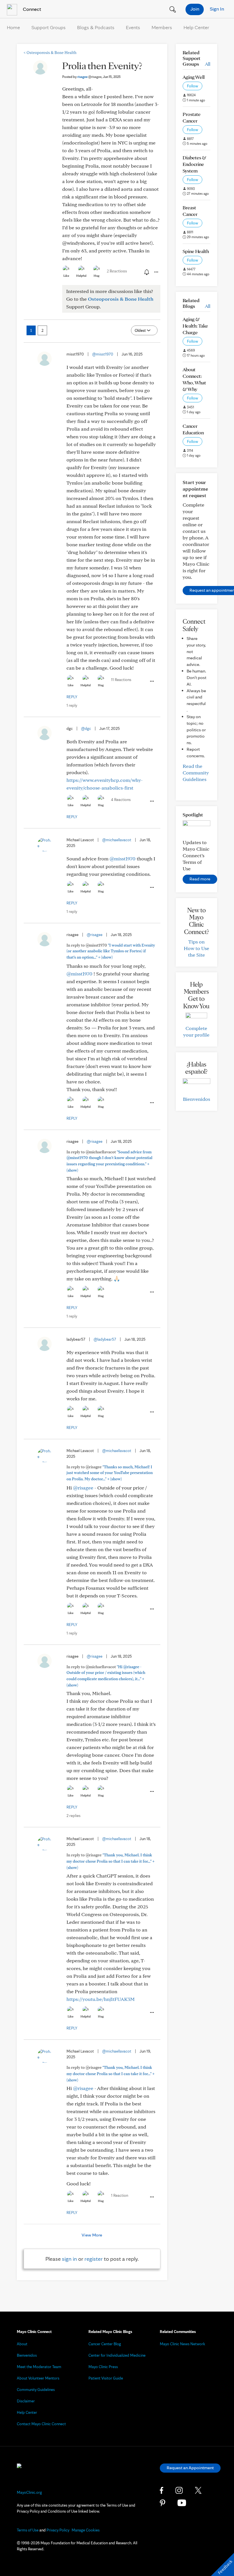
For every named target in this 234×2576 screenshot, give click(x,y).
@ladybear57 (105, 1339)
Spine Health (196, 251)
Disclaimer (26, 2401)
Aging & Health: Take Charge (195, 326)
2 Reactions (117, 271)
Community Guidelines (36, 2390)
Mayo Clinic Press (103, 2367)
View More (92, 2235)
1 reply (72, 705)
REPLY (72, 697)
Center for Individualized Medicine (117, 2355)
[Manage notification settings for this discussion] (146, 272)
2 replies (73, 1816)
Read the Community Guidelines (196, 773)
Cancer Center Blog (105, 2344)
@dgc (86, 728)
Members (162, 27)
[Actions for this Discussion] (156, 272)
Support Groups (49, 27)
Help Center (196, 27)
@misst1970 (103, 354)
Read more (200, 879)
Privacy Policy (58, 2530)
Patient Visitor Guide (106, 2378)
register (94, 2259)
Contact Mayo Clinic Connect (41, 2424)
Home (13, 27)
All (208, 64)
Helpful (81, 276)
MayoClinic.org (29, 2492)
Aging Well (194, 77)
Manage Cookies (86, 2530)
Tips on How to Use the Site (196, 948)
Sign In (217, 9)
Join (195, 9)
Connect (31, 9)
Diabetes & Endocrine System (194, 164)
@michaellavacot (117, 840)
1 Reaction (120, 2195)
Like (66, 276)
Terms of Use (28, 2530)
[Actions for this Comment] (152, 681)
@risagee (95, 935)
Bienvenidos (196, 1099)
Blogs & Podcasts (96, 27)
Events (133, 27)
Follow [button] (192, 86)
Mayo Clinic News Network (182, 2344)
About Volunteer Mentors (38, 2378)
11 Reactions (121, 680)
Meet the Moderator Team (39, 2367)
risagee (89, 77)
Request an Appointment (190, 2468)
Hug (97, 276)
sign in (69, 2259)
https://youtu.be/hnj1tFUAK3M (101, 1999)
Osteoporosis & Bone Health (50, 53)
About (22, 2344)
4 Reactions (121, 800)
